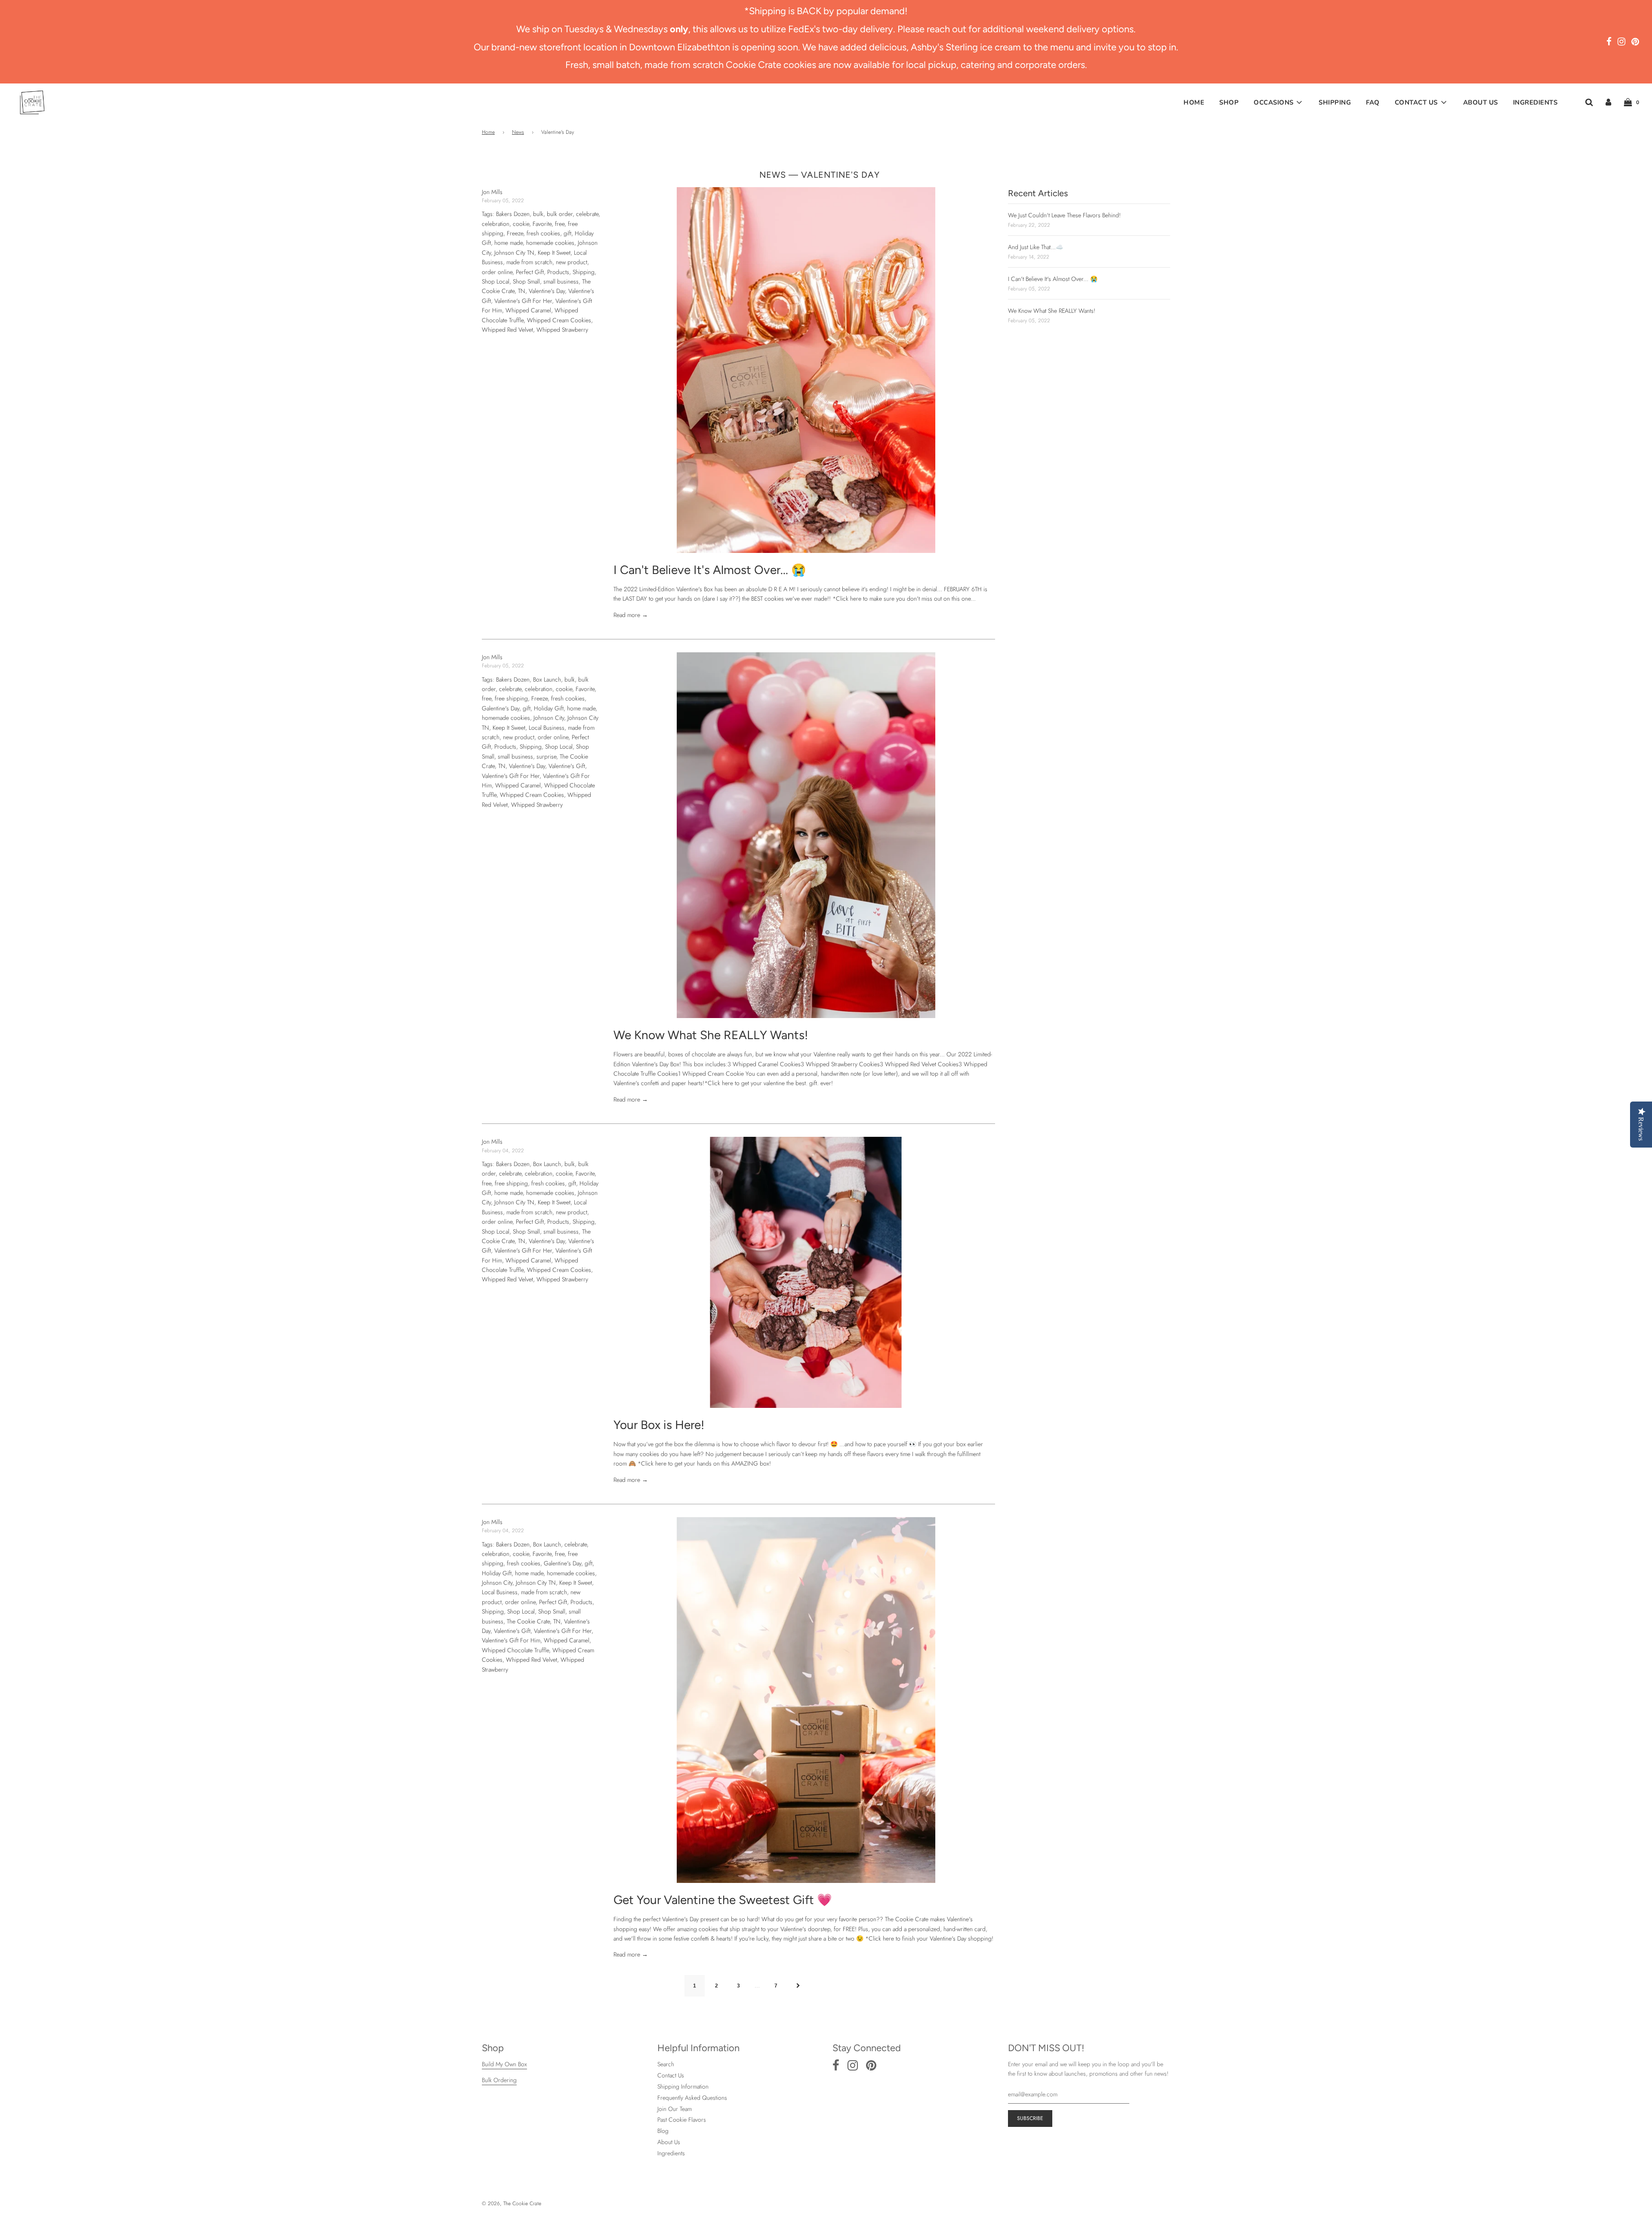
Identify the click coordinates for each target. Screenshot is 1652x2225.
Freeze (515, 233)
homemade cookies (550, 243)
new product (572, 262)
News (518, 132)
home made (509, 243)
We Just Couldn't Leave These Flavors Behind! (1064, 215)
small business (561, 281)
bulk (538, 214)
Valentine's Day (547, 291)
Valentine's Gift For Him (511, 1640)
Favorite (542, 224)
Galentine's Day (501, 708)
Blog (663, 2131)
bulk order (560, 214)
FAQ (1373, 102)
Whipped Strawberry (562, 330)
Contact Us (671, 2075)
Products (558, 272)
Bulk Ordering (499, 2080)
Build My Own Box (504, 2064)
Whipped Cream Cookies (559, 320)
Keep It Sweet (554, 253)
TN (522, 291)
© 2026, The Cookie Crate (512, 2203)
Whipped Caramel (528, 310)
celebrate (587, 214)
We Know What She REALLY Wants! (711, 1035)
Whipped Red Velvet (507, 330)
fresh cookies (543, 233)
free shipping (511, 698)
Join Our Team (675, 2109)
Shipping (1335, 102)
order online (497, 272)
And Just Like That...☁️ (1036, 247)
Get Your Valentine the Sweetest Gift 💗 (723, 1900)
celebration (496, 224)
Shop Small (526, 281)
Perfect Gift (530, 272)
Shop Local (496, 281)
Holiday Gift (549, 708)
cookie (521, 224)
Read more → (631, 615)
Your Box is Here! (659, 1425)
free (560, 224)
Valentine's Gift (567, 766)
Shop (1229, 102)
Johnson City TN (514, 253)
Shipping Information (683, 2086)
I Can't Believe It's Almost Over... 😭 (710, 570)
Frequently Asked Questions (692, 2098)
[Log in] (1608, 102)
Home (1194, 102)
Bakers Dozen (513, 214)
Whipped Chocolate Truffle (515, 1650)
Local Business (547, 728)
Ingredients (1535, 102)
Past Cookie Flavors (682, 2120)
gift (567, 233)
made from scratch (529, 262)
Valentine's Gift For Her (523, 301)
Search (666, 2064)
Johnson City (549, 718)
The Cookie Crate (528, 1621)
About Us (1481, 102)
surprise (546, 756)
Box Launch (547, 679)
